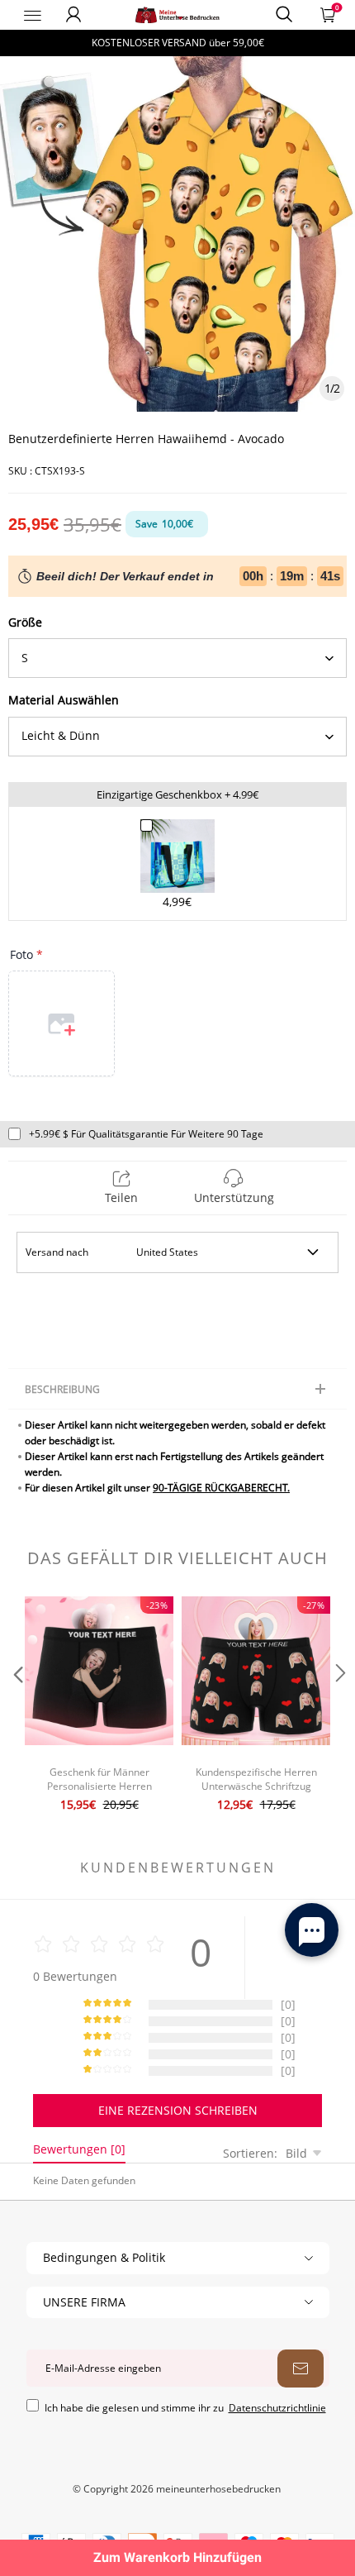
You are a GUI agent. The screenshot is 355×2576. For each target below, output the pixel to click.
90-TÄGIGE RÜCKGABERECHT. (221, 1488)
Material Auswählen (64, 700)
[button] (17, 1706)
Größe (25, 622)
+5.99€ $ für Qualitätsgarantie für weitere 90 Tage (146, 1134)
